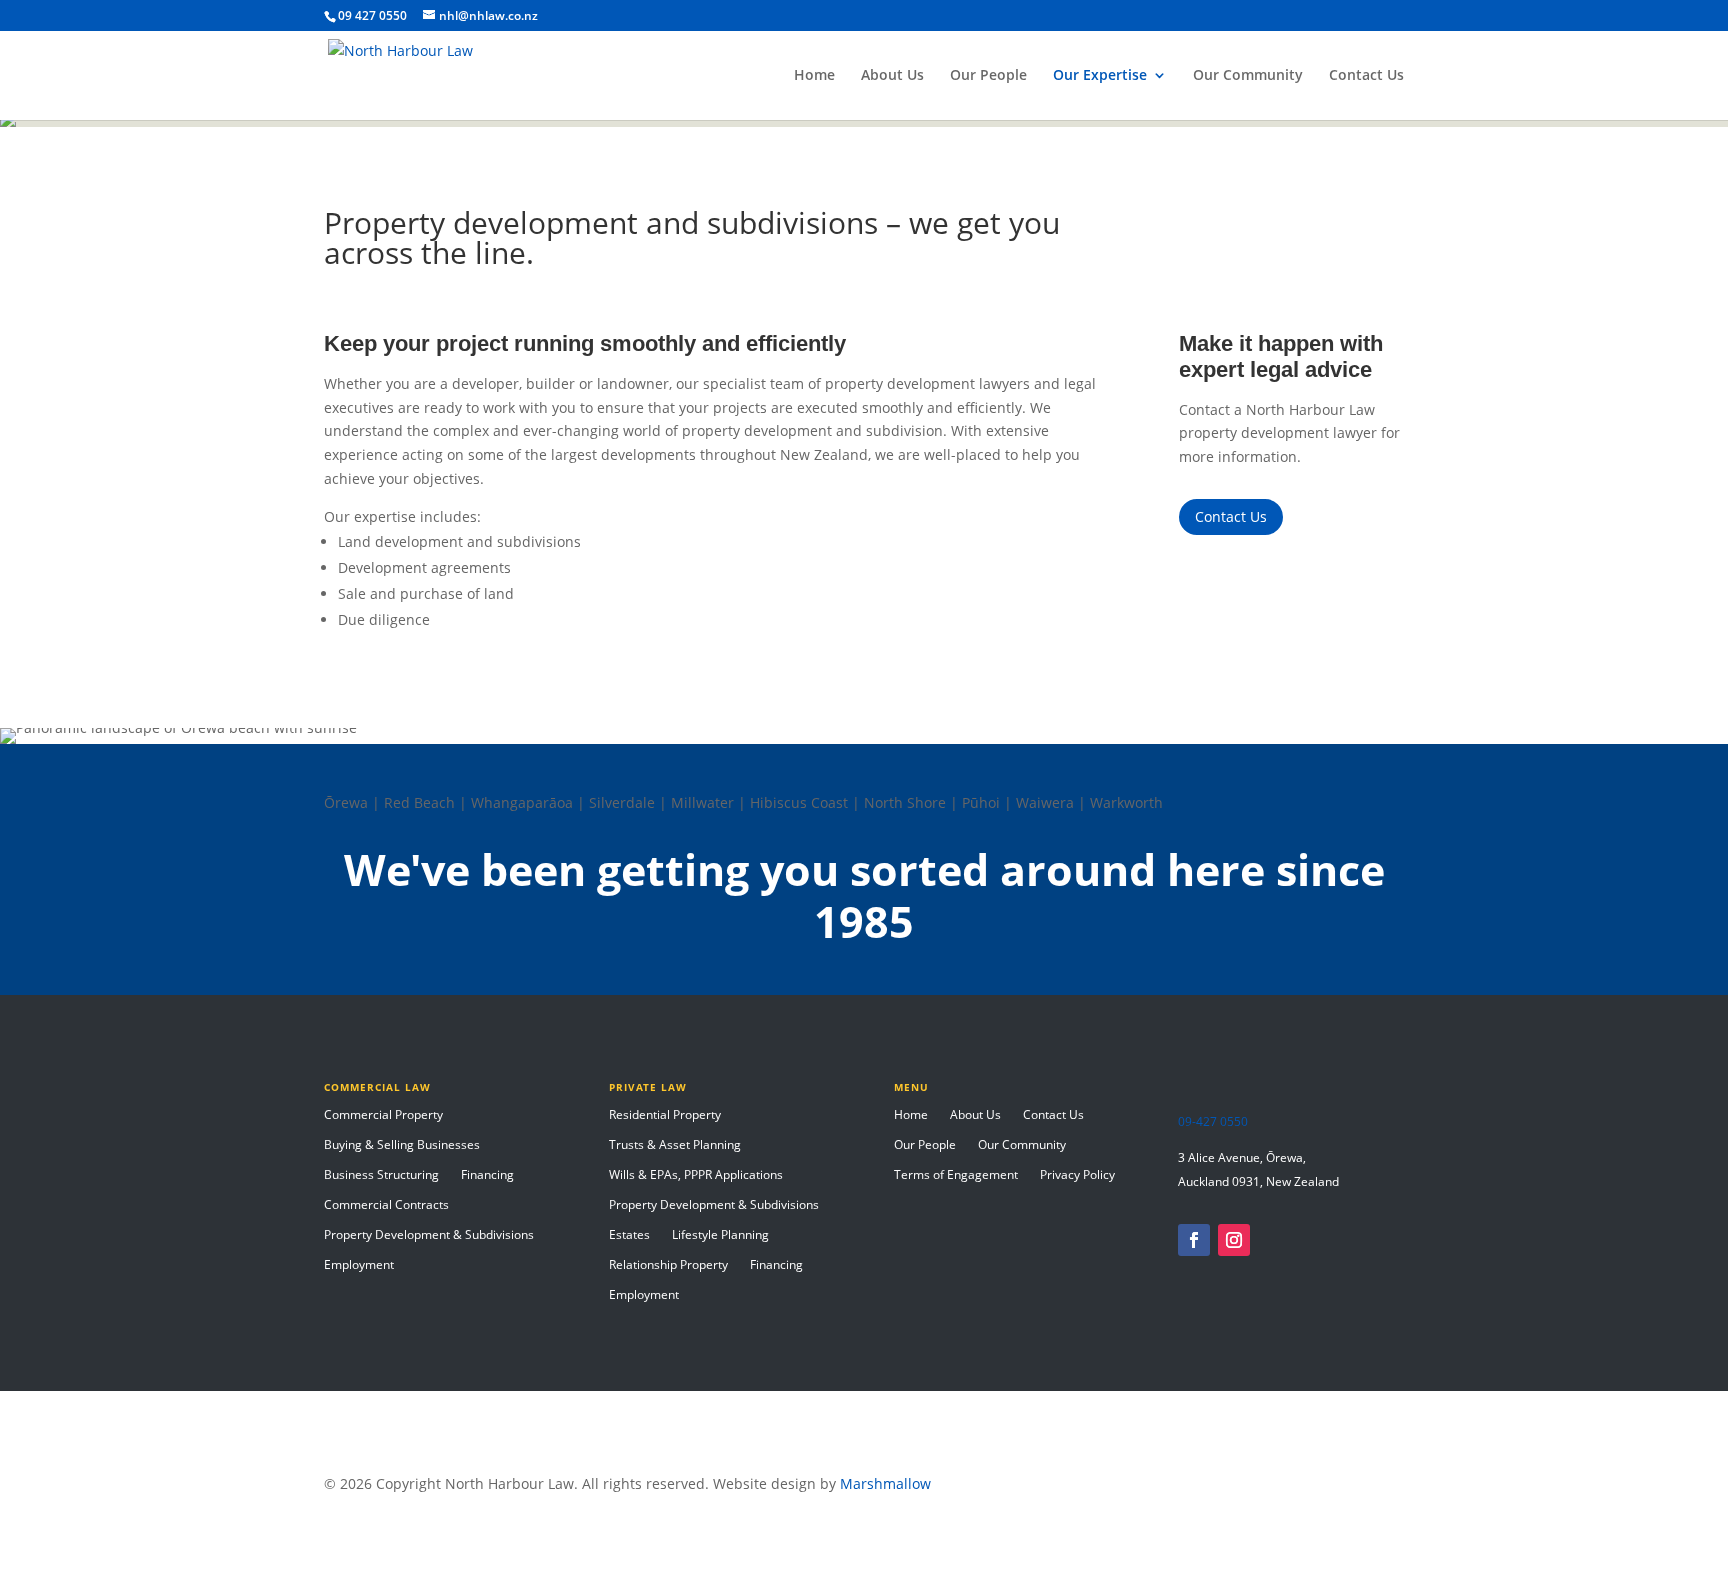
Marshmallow (885, 1483)
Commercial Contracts (386, 1205)
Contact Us (1366, 76)
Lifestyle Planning (720, 1235)
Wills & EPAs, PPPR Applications (696, 1175)
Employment (359, 1265)
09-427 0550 (1213, 1121)
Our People (988, 76)
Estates (629, 1235)
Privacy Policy (1077, 1175)
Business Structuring (381, 1175)
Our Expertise (1100, 76)
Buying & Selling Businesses (402, 1145)
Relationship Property (668, 1265)
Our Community (1248, 76)
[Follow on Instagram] (1234, 1240)
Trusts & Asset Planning (675, 1145)
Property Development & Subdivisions (429, 1235)
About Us (892, 76)
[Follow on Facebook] (1194, 1240)
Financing (487, 1175)
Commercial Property (383, 1115)
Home (814, 76)
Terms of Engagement (956, 1175)
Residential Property (665, 1115)
